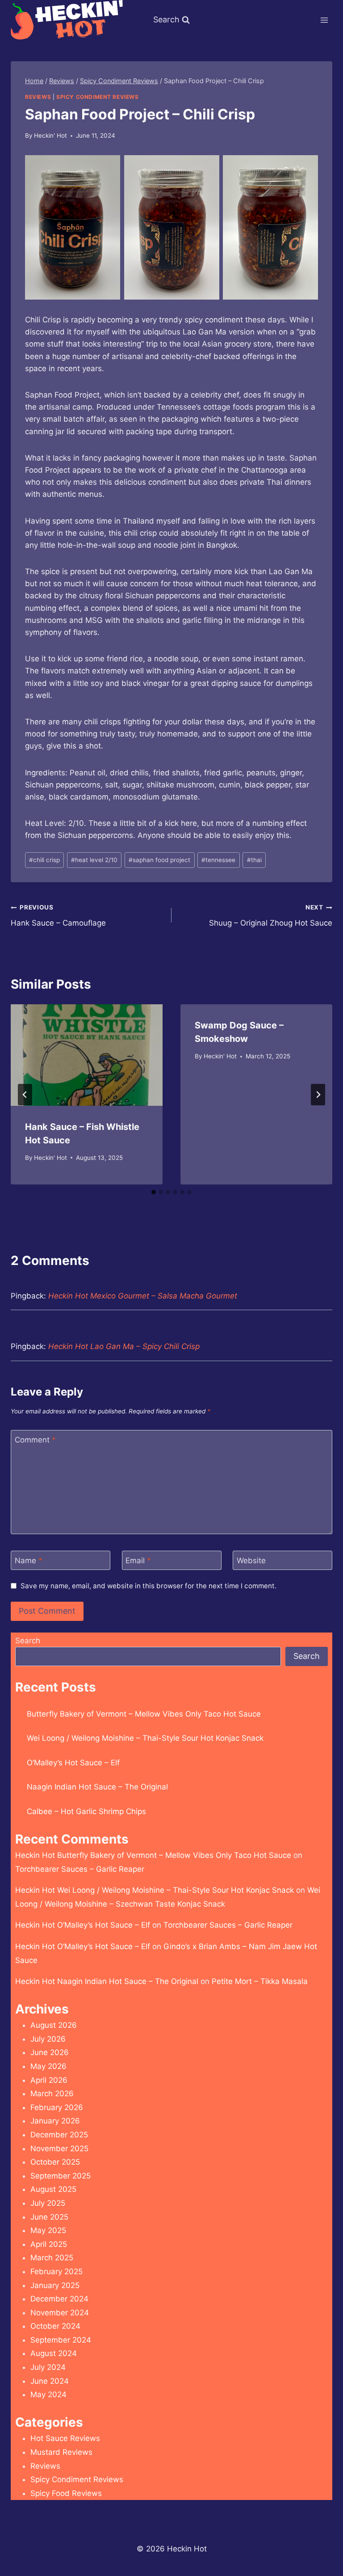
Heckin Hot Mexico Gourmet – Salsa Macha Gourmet (143, 1296)
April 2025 (49, 2244)
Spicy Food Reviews (66, 2493)
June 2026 (50, 2052)
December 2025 (59, 2135)
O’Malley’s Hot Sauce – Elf (73, 1763)
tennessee (218, 860)
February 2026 (57, 2107)
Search (28, 1641)
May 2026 (48, 2066)
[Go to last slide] (25, 1095)
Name (29, 1561)
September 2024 (61, 2340)
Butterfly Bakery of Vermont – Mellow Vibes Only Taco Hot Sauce (144, 1714)
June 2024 (50, 2381)
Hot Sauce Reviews (65, 2438)
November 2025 (59, 2149)
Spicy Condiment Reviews (98, 97)
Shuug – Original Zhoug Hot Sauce (271, 916)
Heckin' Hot (50, 135)
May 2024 (48, 2394)
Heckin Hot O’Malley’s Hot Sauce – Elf (83, 1925)
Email (138, 1561)
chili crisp (44, 860)
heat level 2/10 (94, 860)
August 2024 (54, 2353)
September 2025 (61, 2176)
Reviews (38, 97)
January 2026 (55, 2121)
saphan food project (159, 860)
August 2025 (53, 2189)
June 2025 (49, 2217)
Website (251, 1561)
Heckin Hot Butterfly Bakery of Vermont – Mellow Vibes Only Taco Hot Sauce (153, 1855)
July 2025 (48, 2203)
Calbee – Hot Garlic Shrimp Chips (86, 1811)
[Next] (318, 1095)
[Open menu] (324, 20)
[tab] (154, 1192)
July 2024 (48, 2367)
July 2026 (48, 2039)
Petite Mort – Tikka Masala (260, 1981)
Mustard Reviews (61, 2452)
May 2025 (48, 2230)
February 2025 (56, 2271)
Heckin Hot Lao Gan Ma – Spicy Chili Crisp (124, 1346)
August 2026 (54, 2025)
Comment (35, 1440)
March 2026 (52, 2094)
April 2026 (49, 2080)
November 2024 (60, 2313)
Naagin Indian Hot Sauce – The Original (97, 1787)
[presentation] (87, 1055)
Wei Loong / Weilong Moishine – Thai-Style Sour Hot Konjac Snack (145, 1738)
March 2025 (52, 2258)
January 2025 (55, 2285)
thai (254, 860)
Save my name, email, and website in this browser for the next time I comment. (148, 1586)
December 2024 (59, 2299)
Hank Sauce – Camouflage (58, 916)
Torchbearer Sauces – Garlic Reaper (80, 1869)
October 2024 (55, 2326)
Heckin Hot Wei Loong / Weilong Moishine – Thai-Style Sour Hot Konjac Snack (155, 1890)
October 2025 (55, 2162)
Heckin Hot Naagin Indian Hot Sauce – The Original (107, 1981)
